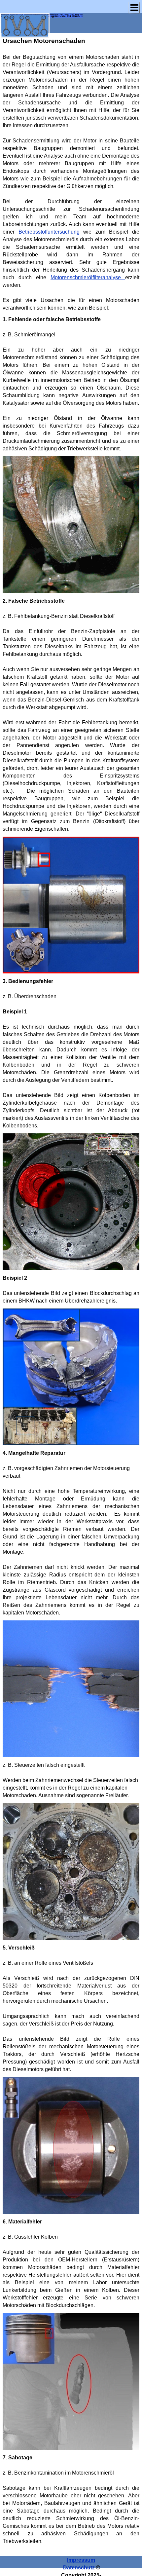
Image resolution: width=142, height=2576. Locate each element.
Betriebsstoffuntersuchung (51, 232)
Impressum (81, 2560)
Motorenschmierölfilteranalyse (88, 277)
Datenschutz (79, 2568)
